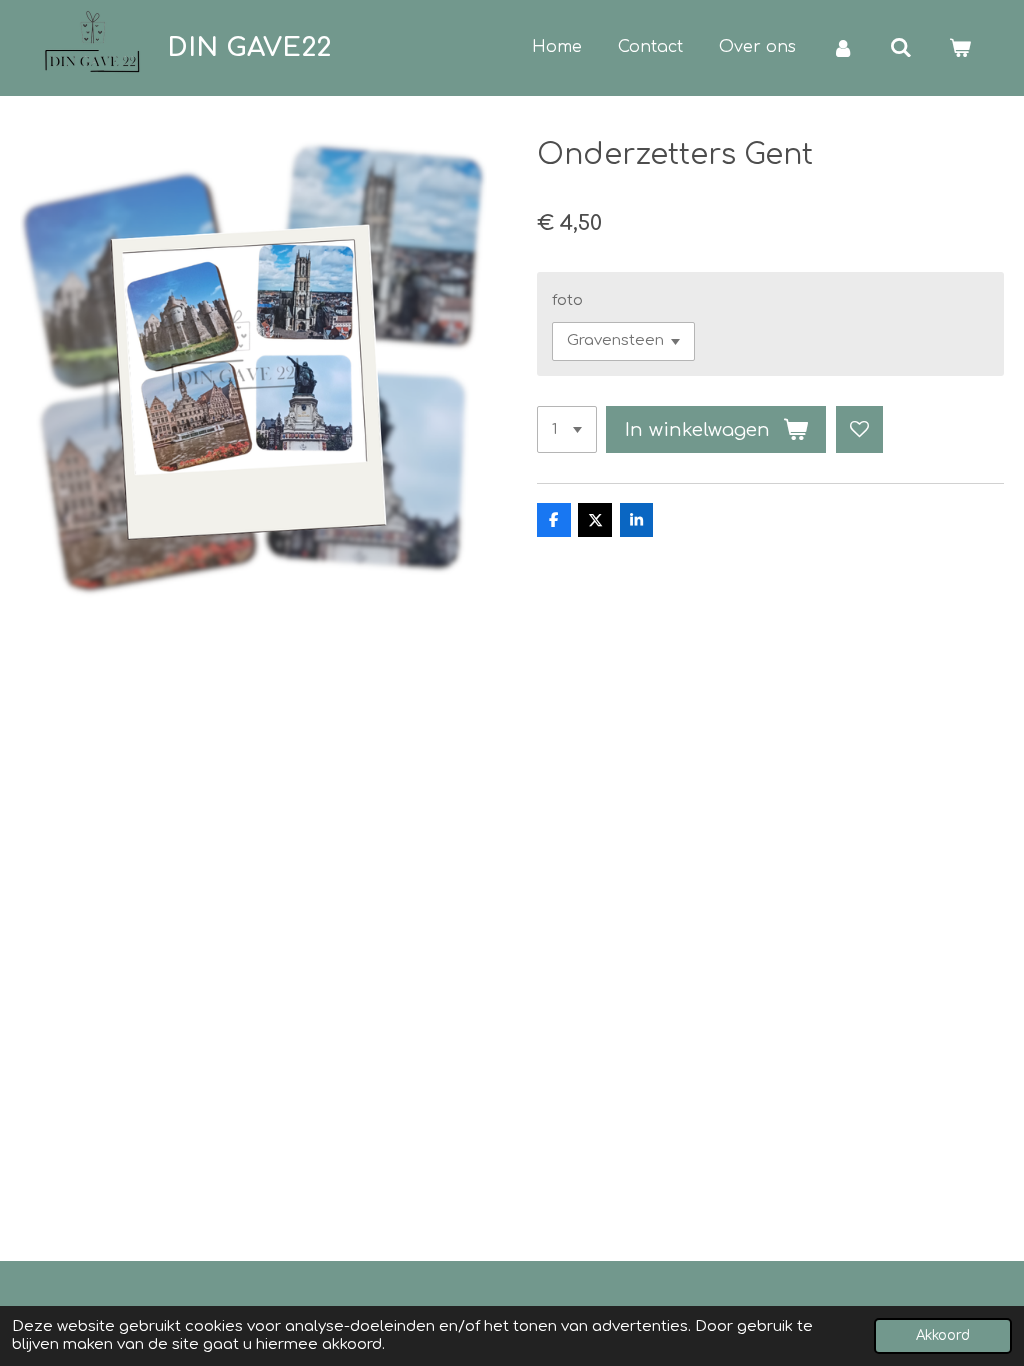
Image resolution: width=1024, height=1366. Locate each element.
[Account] (843, 47)
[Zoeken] (901, 47)
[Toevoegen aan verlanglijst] (859, 429)
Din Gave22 (249, 47)
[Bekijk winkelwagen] (960, 47)
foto (567, 300)
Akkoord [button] (943, 1335)
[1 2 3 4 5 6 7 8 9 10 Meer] (567, 429)
